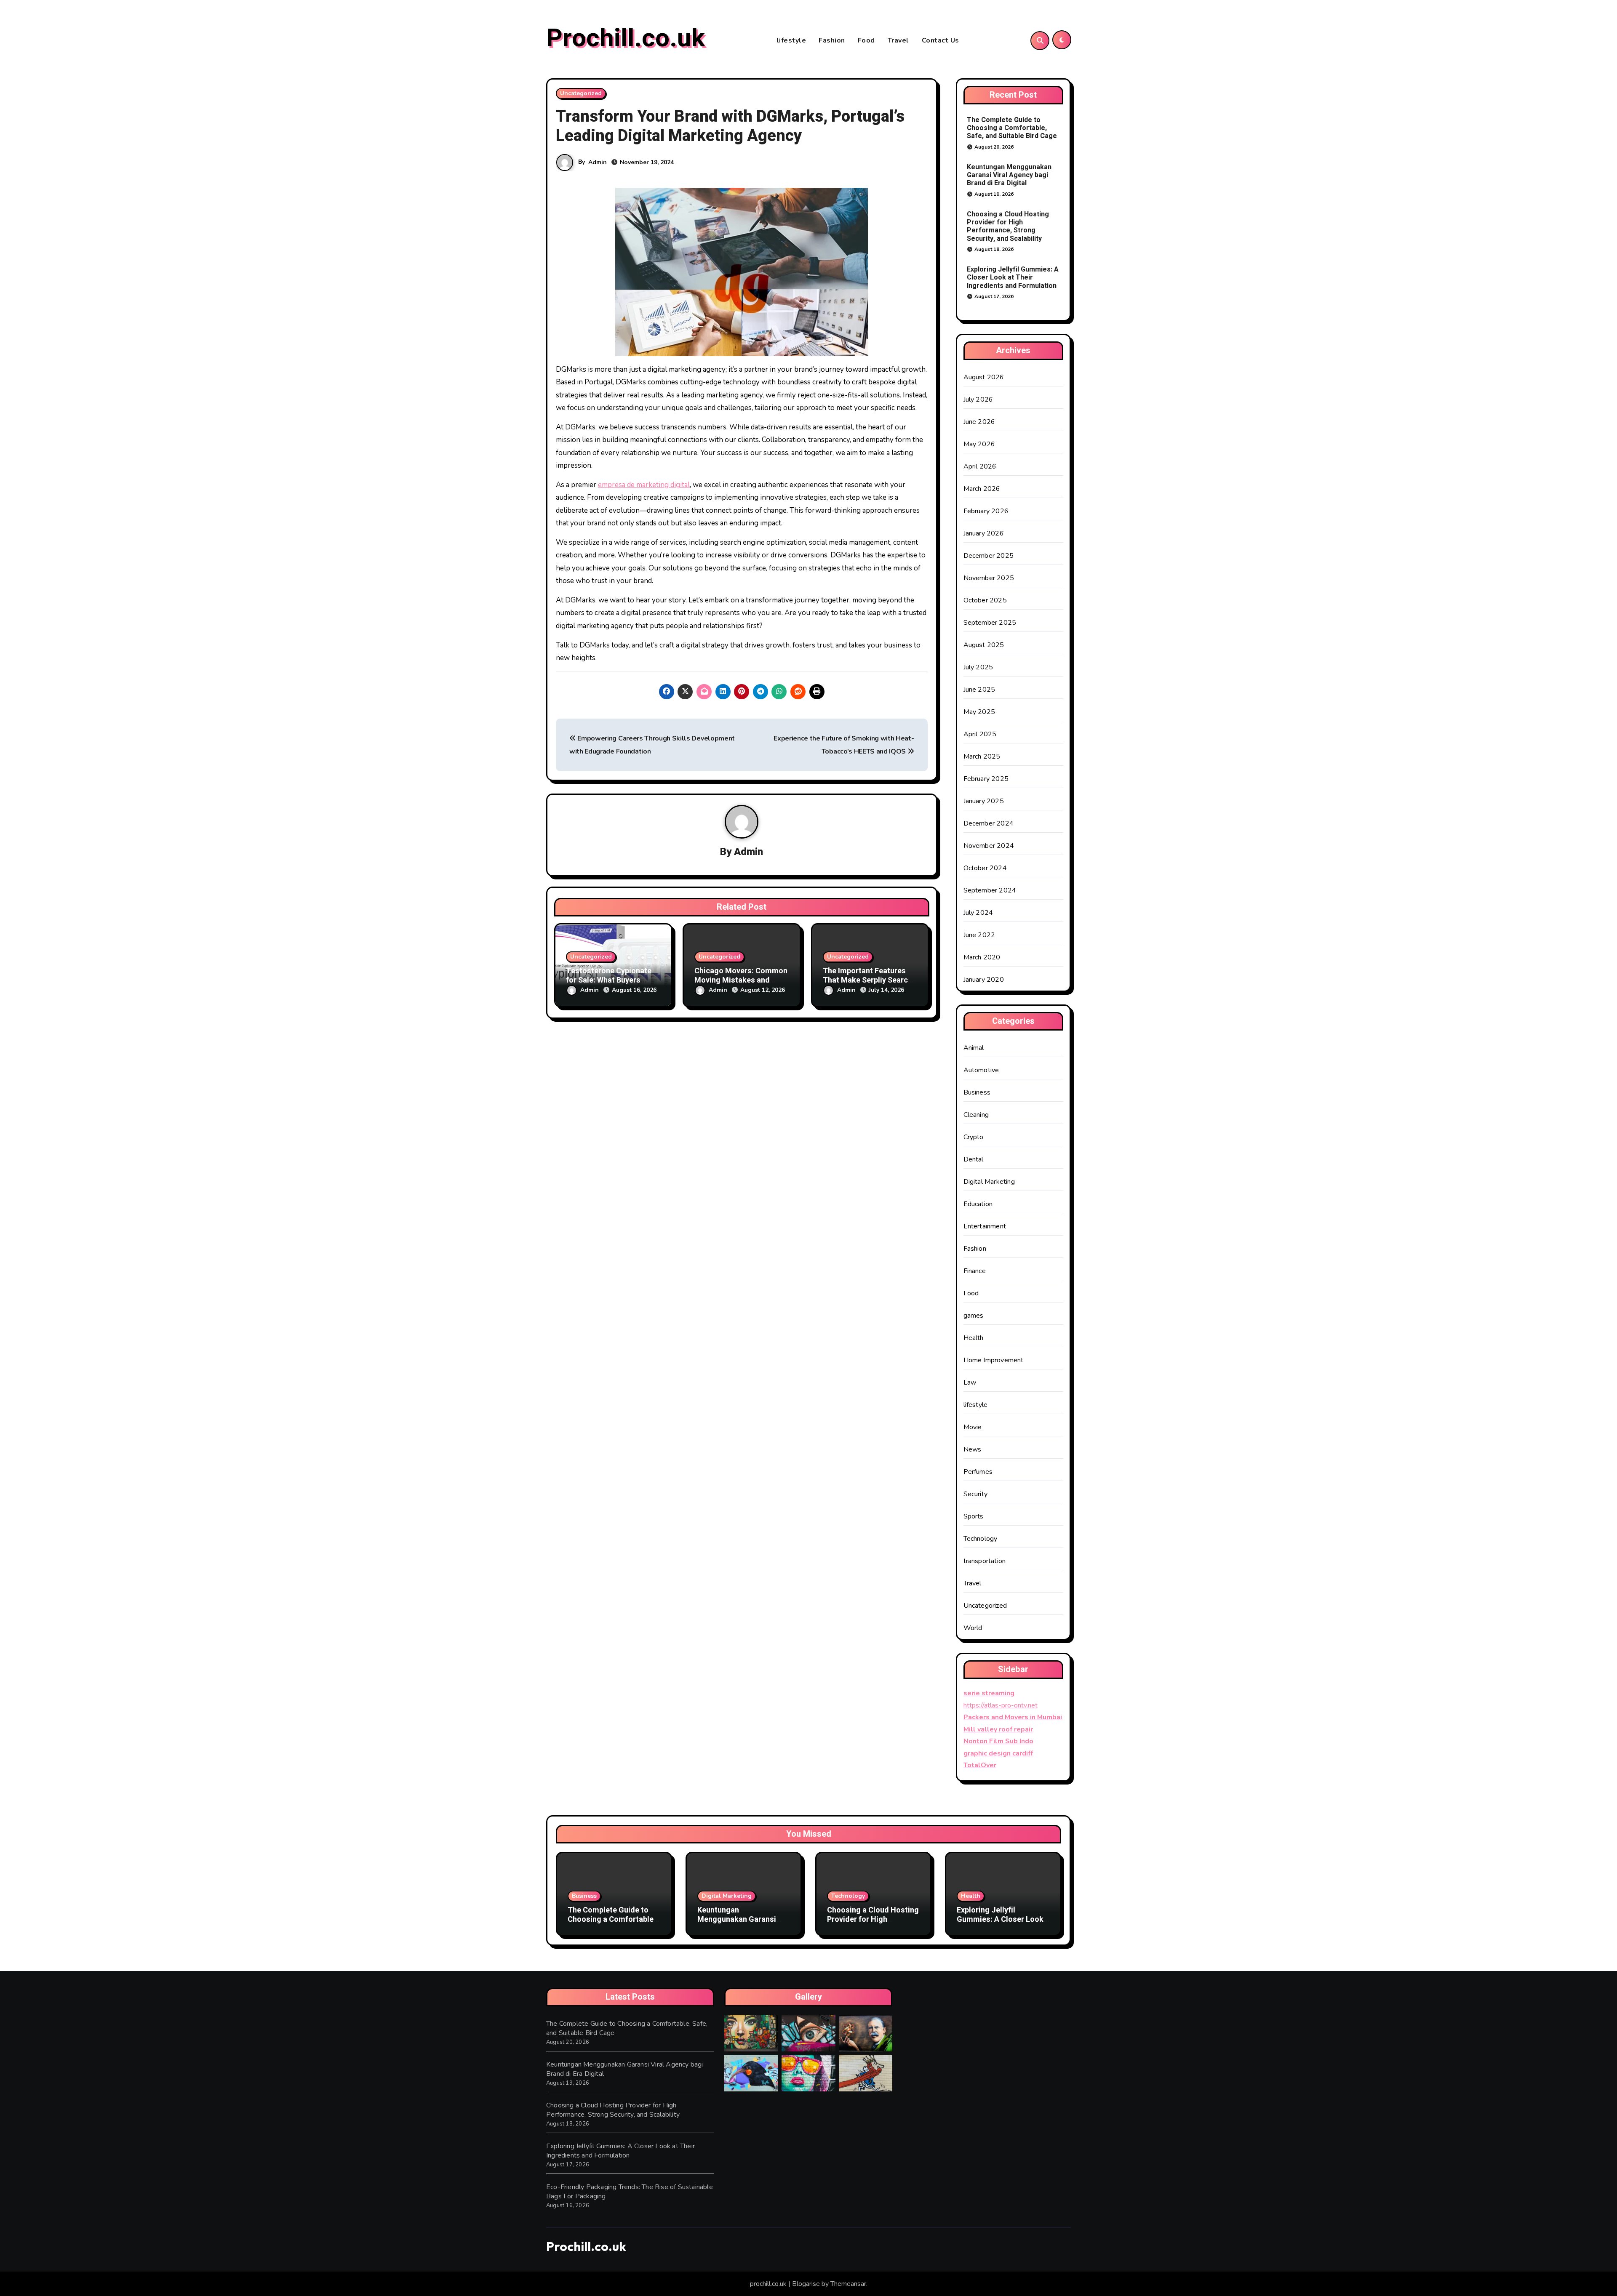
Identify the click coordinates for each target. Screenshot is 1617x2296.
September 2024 (990, 890)
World (973, 1628)
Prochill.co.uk (626, 38)
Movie (973, 1427)
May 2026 (979, 444)
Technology (981, 1539)
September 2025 (990, 623)
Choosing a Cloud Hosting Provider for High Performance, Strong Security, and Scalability (1008, 226)
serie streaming (989, 1693)
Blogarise (806, 2284)
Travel (898, 40)
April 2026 (980, 466)
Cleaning (976, 1115)
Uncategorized (581, 93)
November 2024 (989, 846)
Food (866, 40)
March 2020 (982, 957)
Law (970, 1382)
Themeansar (848, 2284)
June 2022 (979, 935)
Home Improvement (994, 1360)
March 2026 (982, 489)
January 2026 (984, 533)
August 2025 (984, 645)
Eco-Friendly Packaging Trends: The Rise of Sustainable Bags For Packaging (630, 2192)
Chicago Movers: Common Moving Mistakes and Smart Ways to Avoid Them (742, 980)
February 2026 (986, 511)
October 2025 (985, 600)
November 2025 (989, 578)
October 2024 (985, 868)
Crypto (974, 1137)
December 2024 (989, 823)
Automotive (981, 1070)
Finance (975, 1271)
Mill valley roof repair (998, 1729)
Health (974, 1338)
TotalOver (980, 1765)
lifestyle (791, 40)
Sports (974, 1516)
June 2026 (979, 422)
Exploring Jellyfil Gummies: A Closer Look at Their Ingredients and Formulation (1013, 277)
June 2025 (979, 690)
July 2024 (978, 913)
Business (977, 1092)
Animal (974, 1048)
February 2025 (986, 779)
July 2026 (978, 400)
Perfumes (978, 1472)
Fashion (832, 40)
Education (978, 1204)
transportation (985, 1561)
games (974, 1316)
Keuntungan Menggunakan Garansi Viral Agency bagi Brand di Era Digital (1009, 175)
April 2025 (980, 734)
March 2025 (982, 756)
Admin (598, 162)
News (973, 1449)
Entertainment (985, 1226)
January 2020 (984, 980)
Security (976, 1494)
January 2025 (984, 801)
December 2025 (989, 556)
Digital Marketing (989, 1182)
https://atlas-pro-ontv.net (1001, 1705)
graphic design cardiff (998, 1753)
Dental (974, 1159)
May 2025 (979, 712)
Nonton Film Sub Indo (998, 1741)
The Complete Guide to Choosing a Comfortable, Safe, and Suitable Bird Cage (1012, 128)
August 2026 (984, 377)
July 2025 (978, 667)
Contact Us (941, 40)
